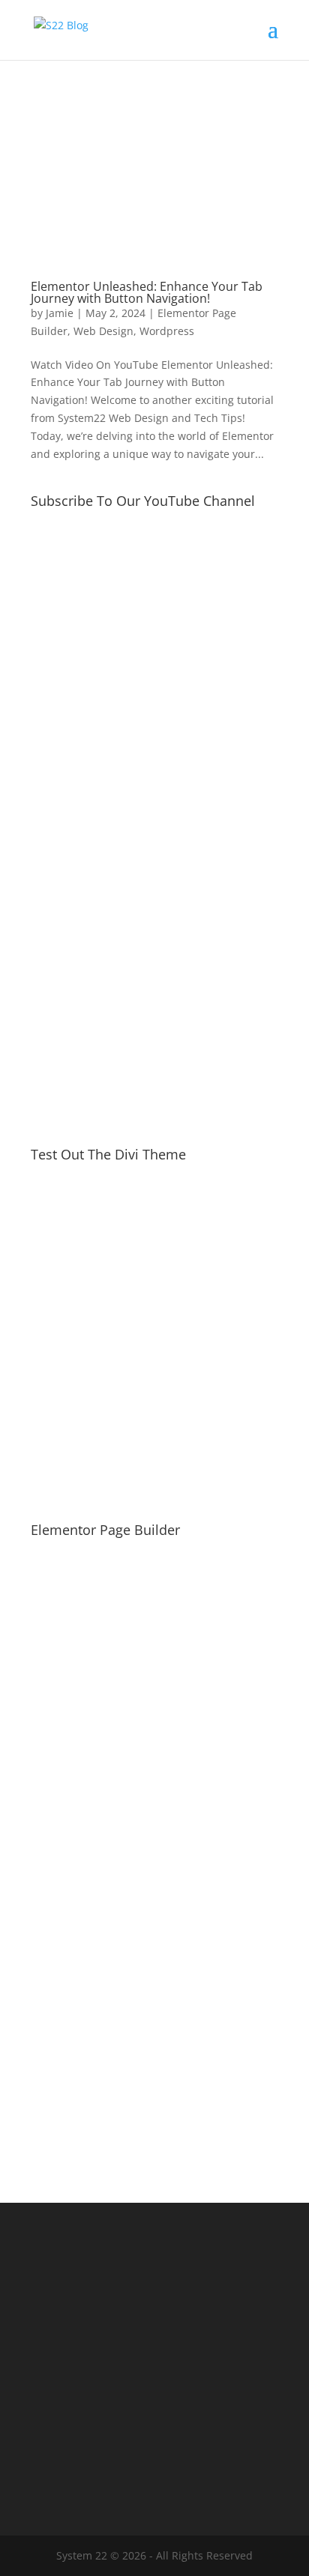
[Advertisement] (154, 953)
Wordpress (167, 331)
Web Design (103, 331)
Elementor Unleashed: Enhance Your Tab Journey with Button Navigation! (147, 292)
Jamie (60, 313)
